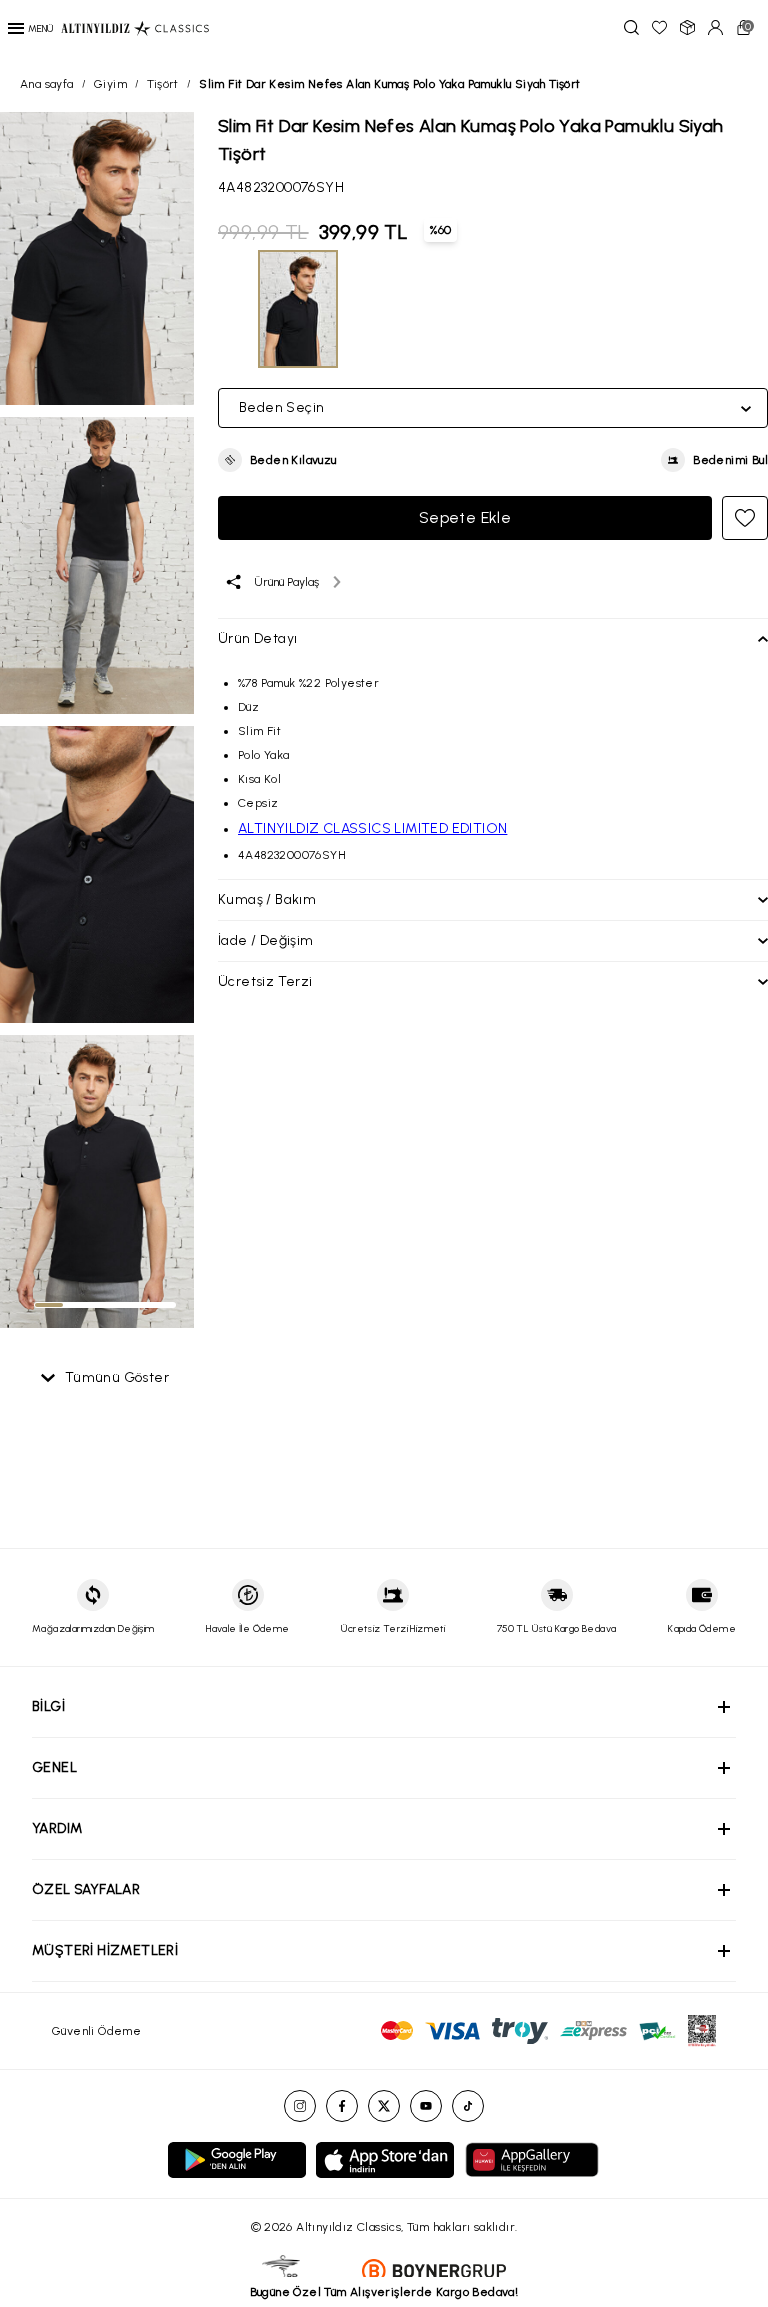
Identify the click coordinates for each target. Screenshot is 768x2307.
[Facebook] (342, 2106)
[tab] (49, 1305)
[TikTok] (468, 2106)
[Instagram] (300, 2106)
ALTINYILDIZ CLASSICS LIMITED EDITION (372, 828)
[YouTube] (426, 2106)
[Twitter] (384, 2106)
